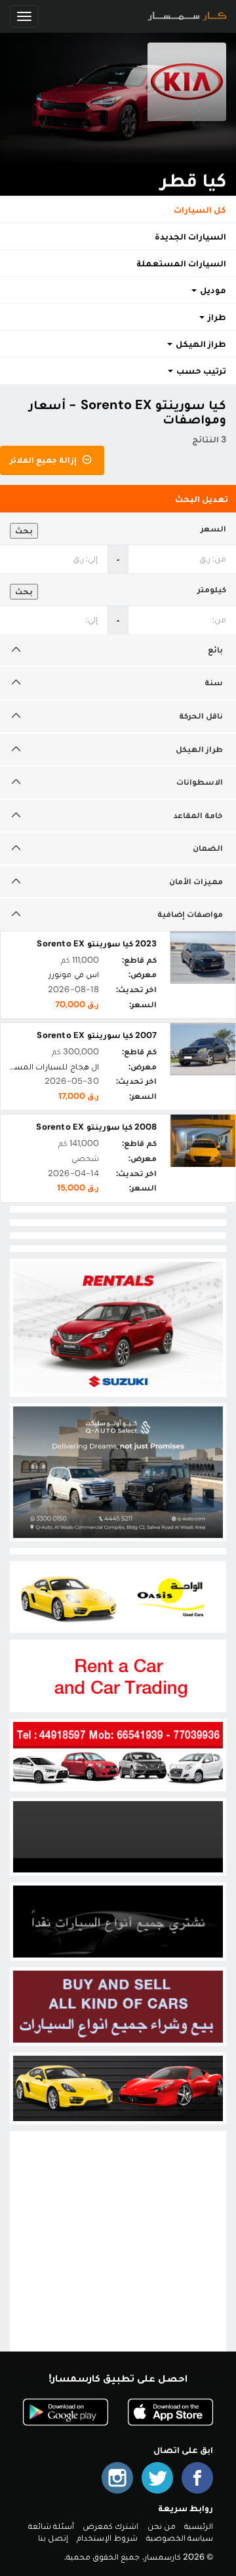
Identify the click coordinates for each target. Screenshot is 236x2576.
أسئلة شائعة (51, 2526)
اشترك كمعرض (110, 2526)
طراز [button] (216, 317)
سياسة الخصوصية (180, 2538)
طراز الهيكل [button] (200, 344)
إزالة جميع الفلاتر (45, 460)
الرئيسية (199, 2526)
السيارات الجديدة (190, 236)
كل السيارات (200, 209)
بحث (24, 530)
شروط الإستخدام (107, 2538)
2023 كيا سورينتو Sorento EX (97, 943)
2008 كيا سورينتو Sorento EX (96, 1127)
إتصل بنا (53, 2538)
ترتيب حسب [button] (200, 370)
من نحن (162, 2526)
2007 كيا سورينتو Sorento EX (97, 1035)
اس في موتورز (73, 974)
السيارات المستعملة (181, 263)
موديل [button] (212, 290)
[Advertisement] (118, 2252)
